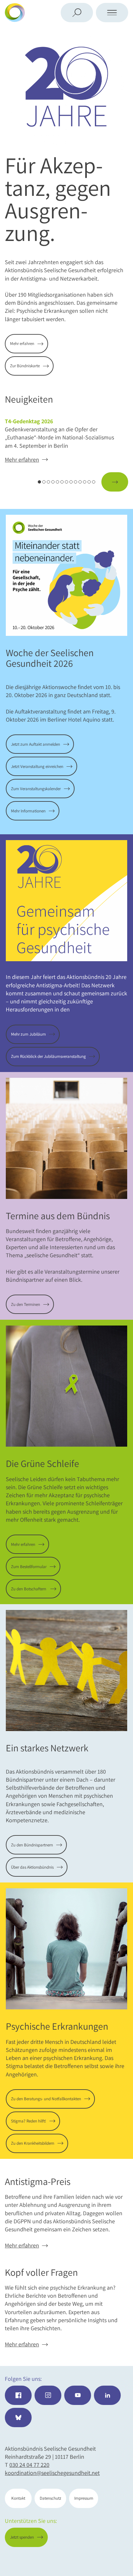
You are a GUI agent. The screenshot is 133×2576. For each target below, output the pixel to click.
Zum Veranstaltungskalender (36, 789)
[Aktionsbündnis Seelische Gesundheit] (44, 13)
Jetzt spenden (102, 2560)
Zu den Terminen (26, 1304)
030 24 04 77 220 (29, 2465)
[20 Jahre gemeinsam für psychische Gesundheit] (66, 87)
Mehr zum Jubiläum (28, 1034)
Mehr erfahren (22, 344)
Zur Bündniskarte (25, 366)
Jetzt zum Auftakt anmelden (36, 744)
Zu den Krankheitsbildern (33, 2143)
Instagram (48, 2395)
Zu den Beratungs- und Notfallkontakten (46, 2099)
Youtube (78, 2395)
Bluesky (18, 2418)
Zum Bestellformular (29, 1567)
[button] (18, 482)
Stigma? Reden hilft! (29, 2121)
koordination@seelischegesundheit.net (52, 2473)
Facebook (18, 2395)
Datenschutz (51, 2498)
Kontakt (18, 2498)
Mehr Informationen (28, 811)
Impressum (84, 2498)
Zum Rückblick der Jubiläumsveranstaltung (48, 1056)
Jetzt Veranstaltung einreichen (37, 766)
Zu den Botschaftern (29, 1589)
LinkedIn (107, 2395)
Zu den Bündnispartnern (32, 1845)
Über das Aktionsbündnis (32, 1867)
